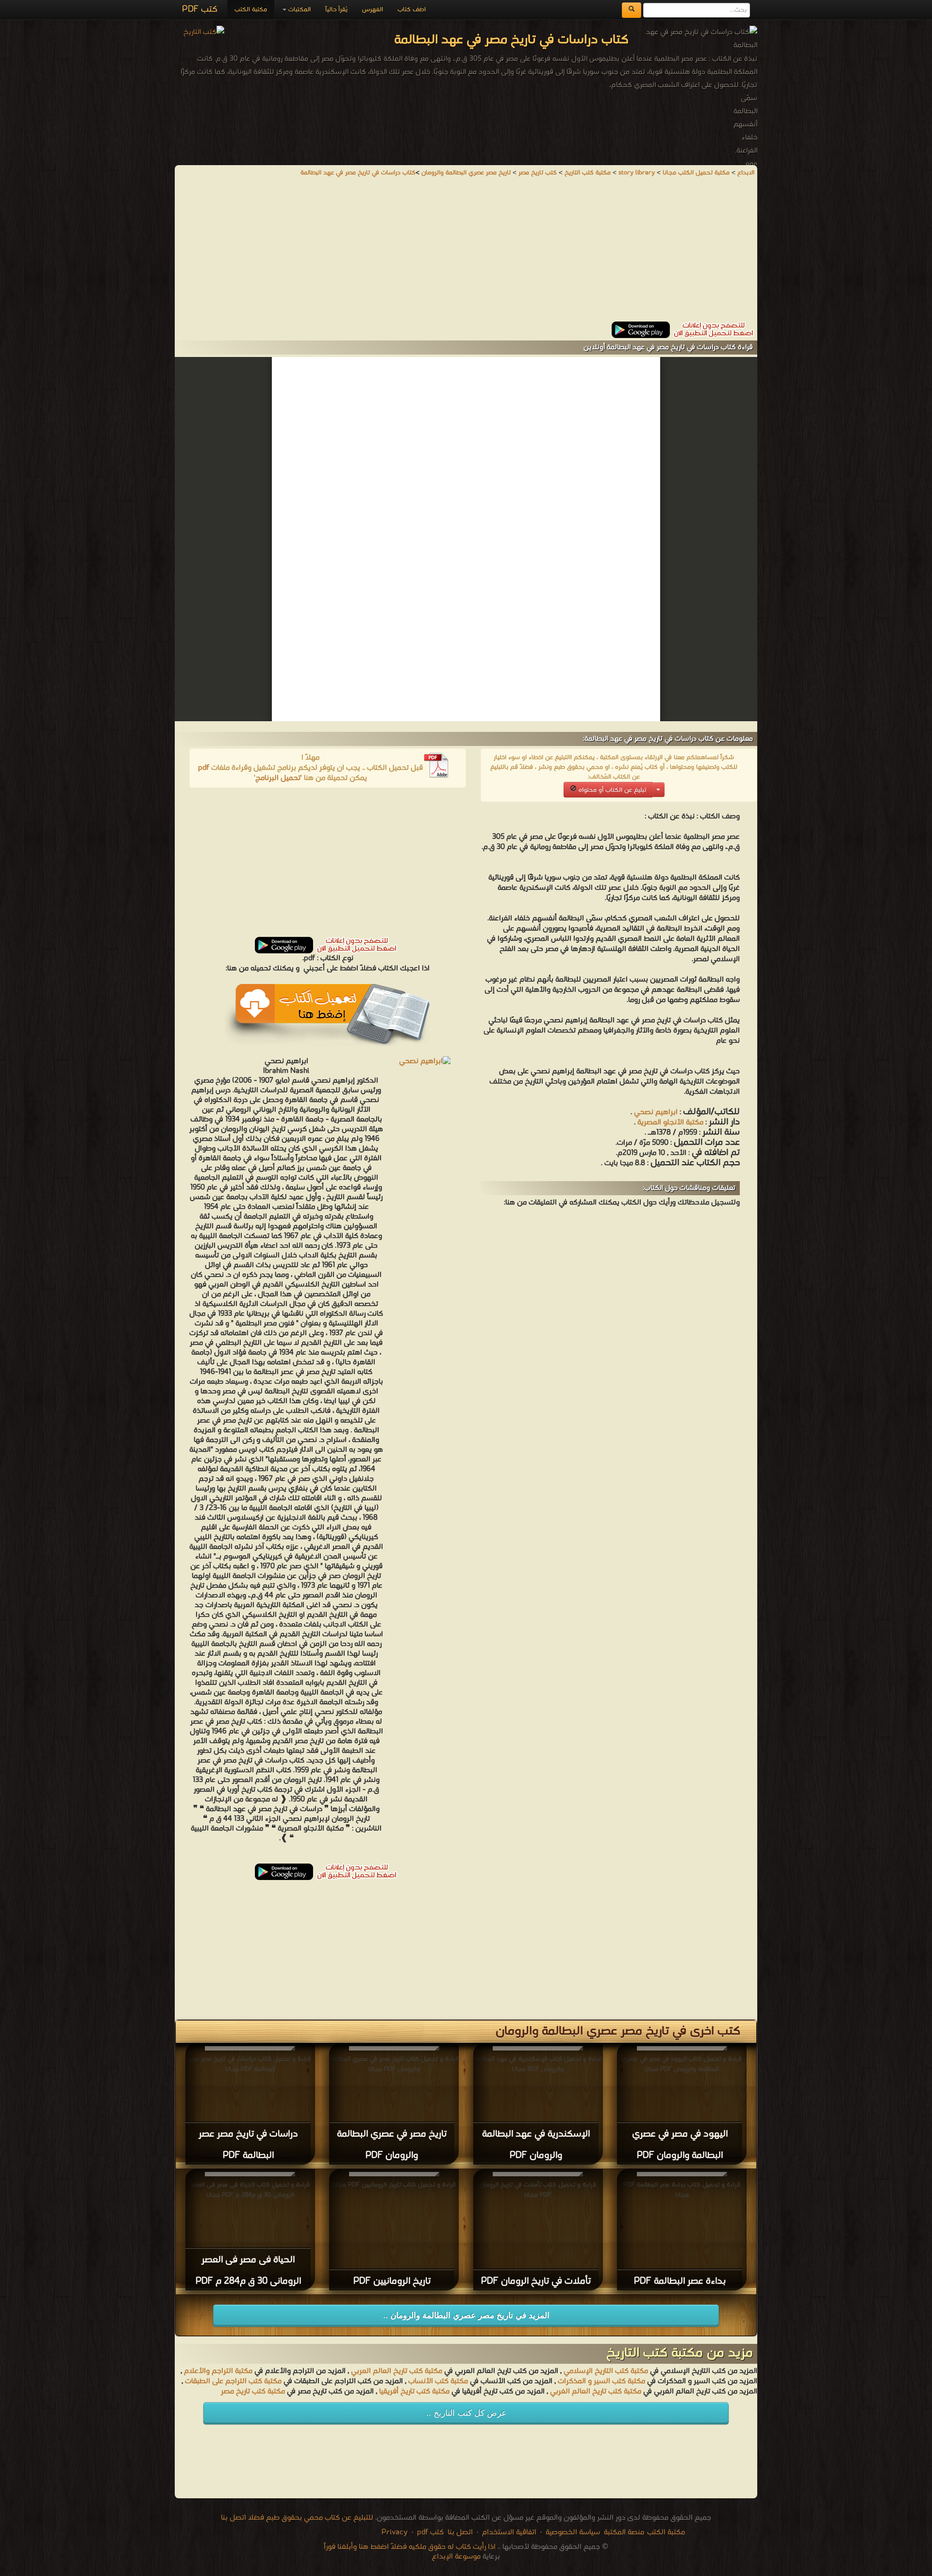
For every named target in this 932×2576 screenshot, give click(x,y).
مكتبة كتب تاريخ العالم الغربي (596, 2391)
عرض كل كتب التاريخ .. (466, 2413)
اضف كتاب (412, 9)
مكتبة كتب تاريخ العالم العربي (397, 2371)
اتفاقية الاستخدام (508, 2532)
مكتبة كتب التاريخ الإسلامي (606, 2371)
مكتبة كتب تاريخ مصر (253, 2391)
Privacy (395, 2532)
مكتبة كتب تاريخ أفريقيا (414, 2391)
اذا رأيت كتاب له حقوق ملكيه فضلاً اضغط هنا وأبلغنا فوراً (410, 2547)
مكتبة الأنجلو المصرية (670, 1122)
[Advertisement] (466, 254)
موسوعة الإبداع (456, 2557)
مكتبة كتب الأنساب (438, 2381)
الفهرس (373, 9)
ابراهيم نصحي (656, 1112)
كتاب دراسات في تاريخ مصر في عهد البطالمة (358, 173)
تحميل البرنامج (278, 778)
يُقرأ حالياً (336, 9)
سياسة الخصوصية (573, 2532)
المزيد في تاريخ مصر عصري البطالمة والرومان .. (466, 2315)
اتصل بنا (459, 2532)
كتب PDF (200, 9)
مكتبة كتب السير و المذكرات (601, 2381)
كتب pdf (430, 2532)
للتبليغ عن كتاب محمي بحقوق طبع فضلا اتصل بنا (297, 2518)
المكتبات (299, 9)
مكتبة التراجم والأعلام (218, 2371)
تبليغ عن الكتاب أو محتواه (611, 790)
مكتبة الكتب (251, 9)
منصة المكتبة (624, 2532)
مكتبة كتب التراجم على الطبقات (233, 2381)
